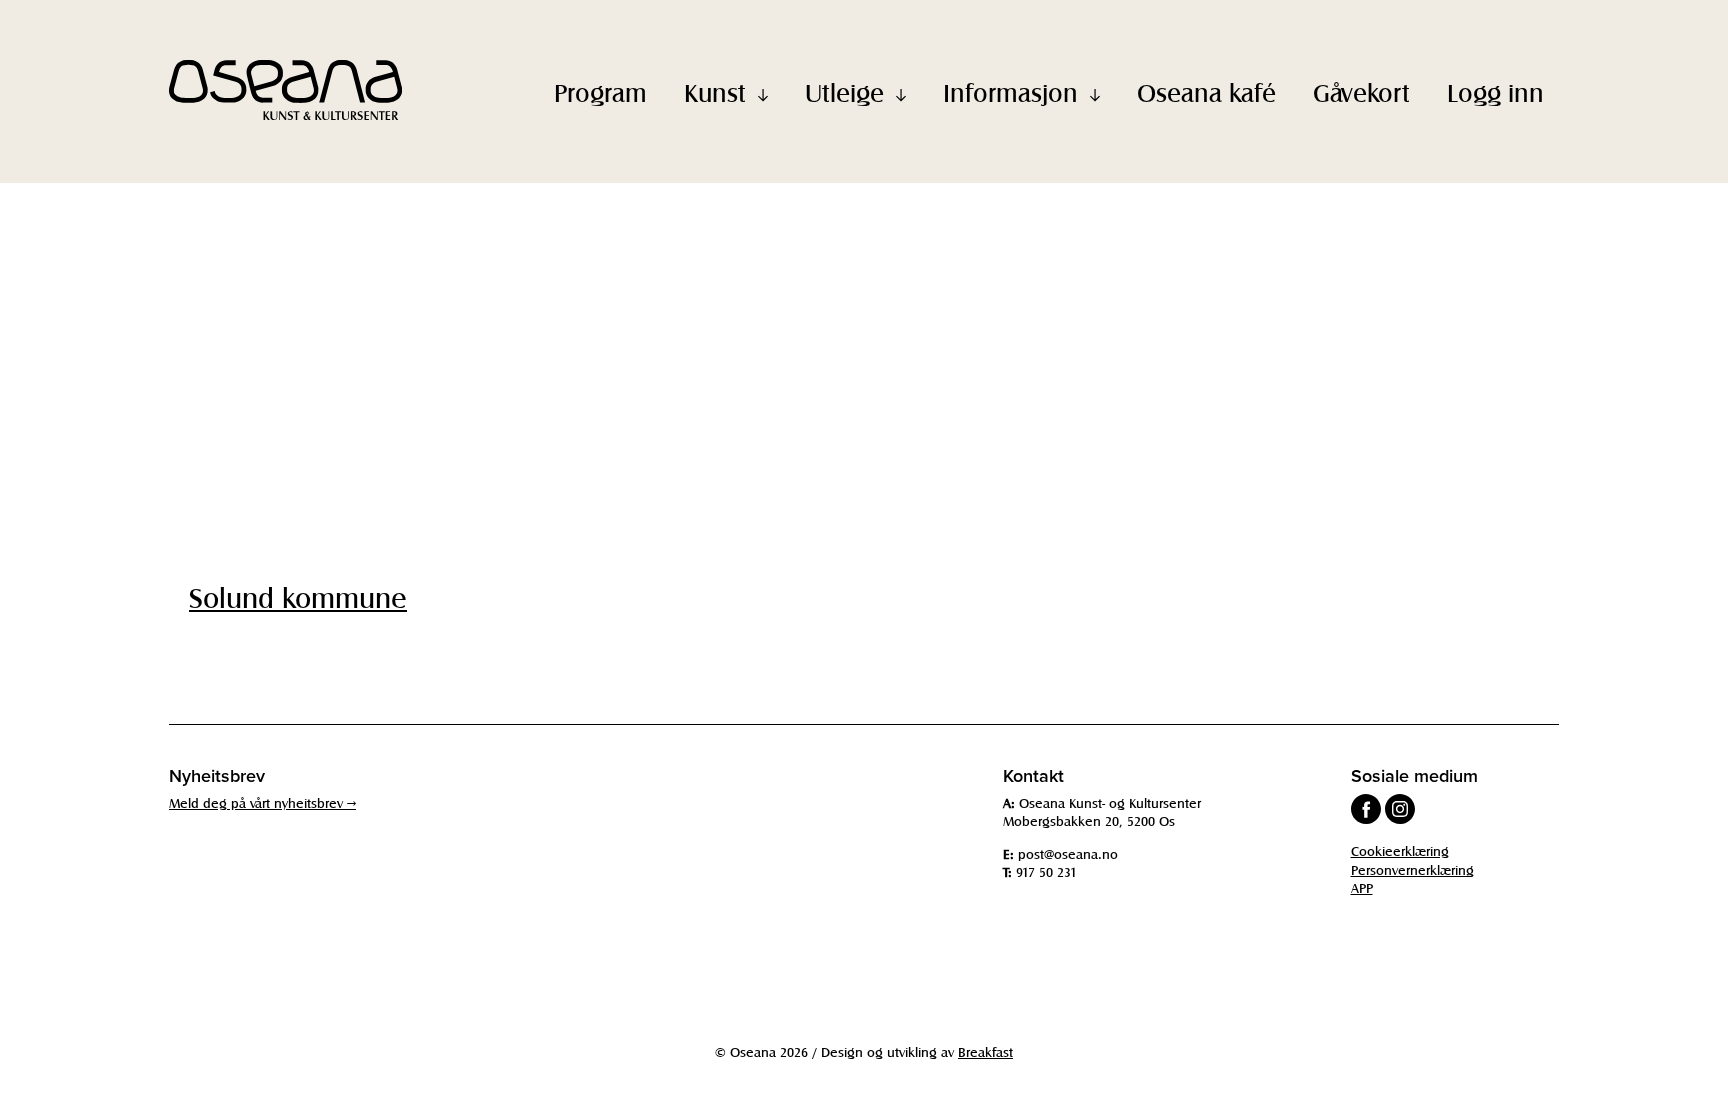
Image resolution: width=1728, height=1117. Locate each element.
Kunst (715, 92)
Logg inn (1495, 92)
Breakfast (985, 1051)
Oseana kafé (1206, 92)
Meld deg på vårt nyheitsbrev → (262, 802)
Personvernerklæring (1412, 869)
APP (1362, 887)
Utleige (844, 92)
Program (600, 92)
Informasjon (1010, 92)
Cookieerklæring (1400, 850)
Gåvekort (1361, 92)
